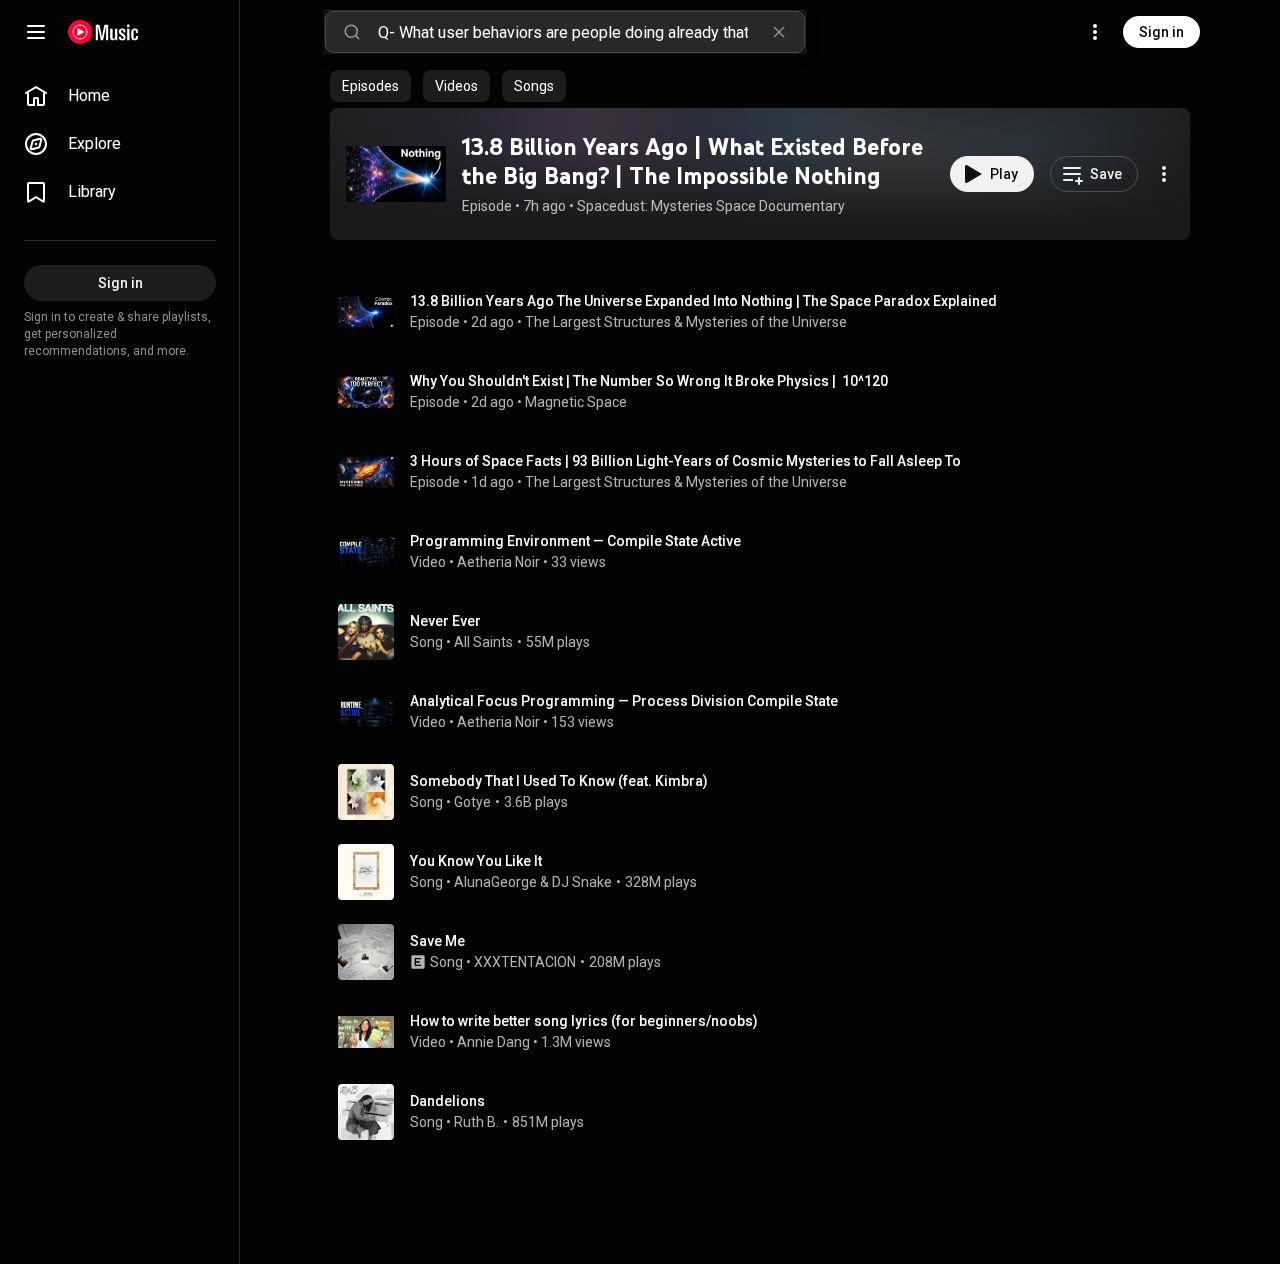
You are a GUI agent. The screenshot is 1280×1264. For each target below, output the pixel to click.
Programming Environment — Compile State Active (575, 541)
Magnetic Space (576, 402)
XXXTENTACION (525, 962)
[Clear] (779, 32)
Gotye (472, 802)
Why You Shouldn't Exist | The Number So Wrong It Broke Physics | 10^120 (649, 381)
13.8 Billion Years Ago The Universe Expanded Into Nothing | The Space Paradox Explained (703, 301)
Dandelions (447, 1101)
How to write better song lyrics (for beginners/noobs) (584, 1021)
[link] (120, 96)
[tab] (370, 86)
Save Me (437, 941)
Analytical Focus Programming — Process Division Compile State (624, 701)
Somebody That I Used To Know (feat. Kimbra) (559, 781)
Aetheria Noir (498, 562)
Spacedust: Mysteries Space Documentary (711, 206)
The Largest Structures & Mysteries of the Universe (686, 322)
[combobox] (591, 32)
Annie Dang (493, 1042)
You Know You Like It (476, 861)
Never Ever (445, 621)
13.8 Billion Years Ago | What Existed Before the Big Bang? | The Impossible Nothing (692, 161)
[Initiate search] (352, 32)
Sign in (1161, 32)
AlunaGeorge (495, 882)
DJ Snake (582, 882)
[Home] (103, 32)
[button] (396, 174)
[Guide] (36, 32)
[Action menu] (1164, 174)
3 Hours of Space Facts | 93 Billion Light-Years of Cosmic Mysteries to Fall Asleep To (685, 461)
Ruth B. (476, 1122)
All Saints (483, 642)
